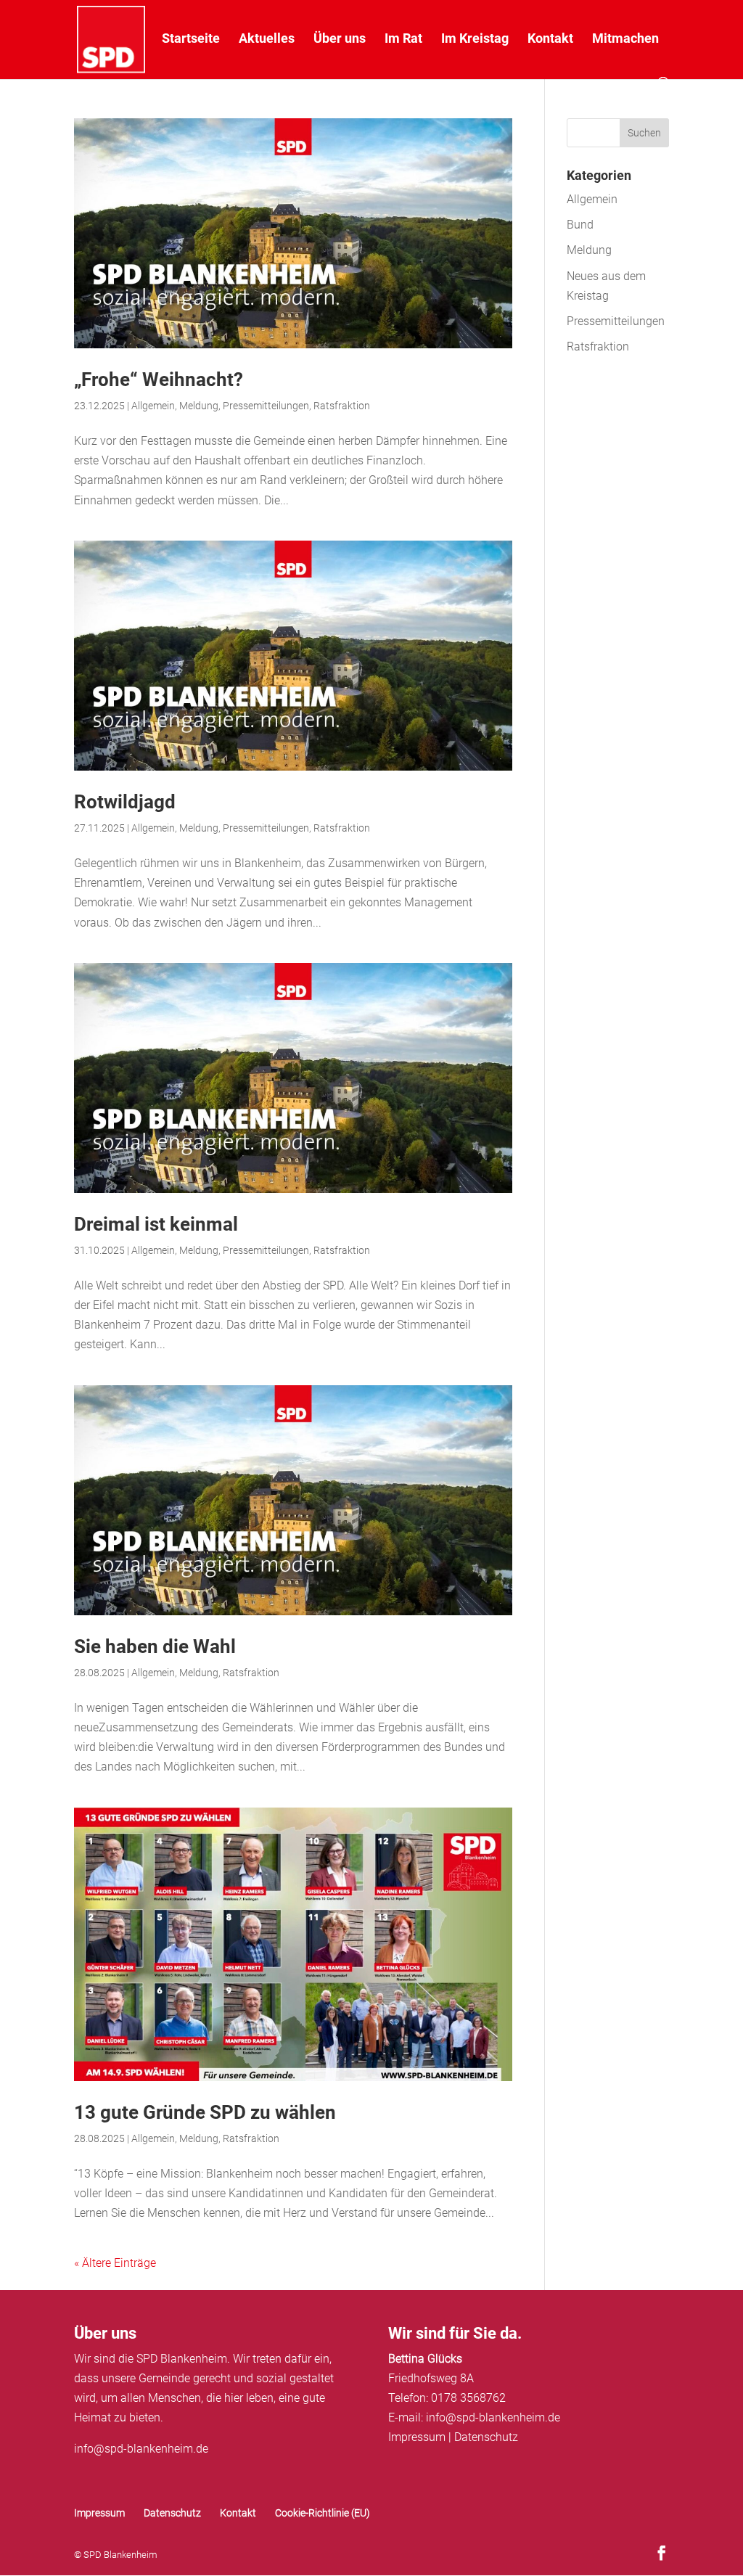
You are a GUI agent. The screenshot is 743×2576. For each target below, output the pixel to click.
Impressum (417, 2437)
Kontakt (550, 40)
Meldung (199, 406)
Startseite (191, 40)
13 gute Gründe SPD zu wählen (205, 2112)
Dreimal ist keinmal (156, 1224)
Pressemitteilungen (266, 406)
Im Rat (403, 40)
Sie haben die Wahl (155, 1646)
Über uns (340, 40)
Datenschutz (486, 2437)
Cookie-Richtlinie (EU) (323, 2513)
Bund (580, 225)
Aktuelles (267, 40)
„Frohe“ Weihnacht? (159, 380)
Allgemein (153, 406)
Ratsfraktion (342, 406)
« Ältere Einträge (115, 2263)
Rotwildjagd (125, 802)
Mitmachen (625, 40)
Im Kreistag (475, 40)
